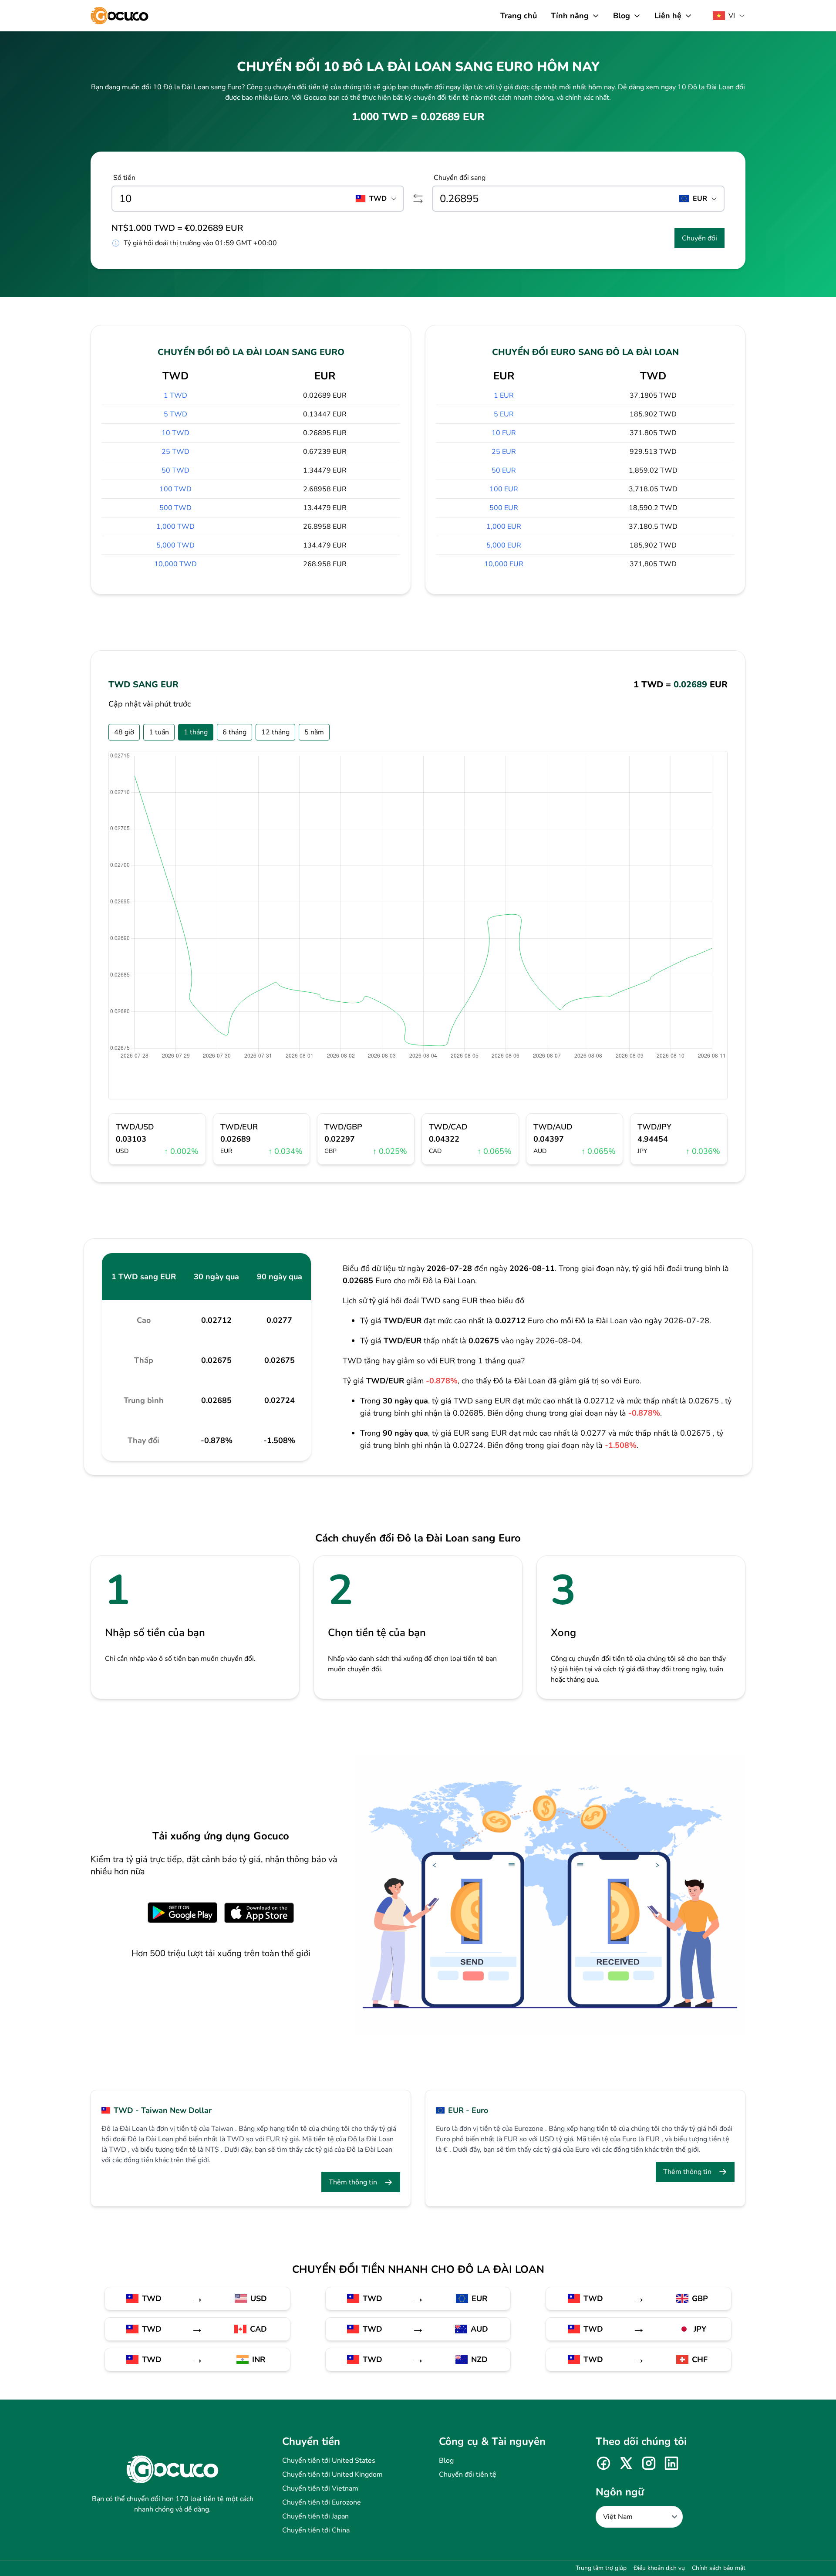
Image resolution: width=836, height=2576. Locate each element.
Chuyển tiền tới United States (329, 2461)
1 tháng (196, 732)
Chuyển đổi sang (460, 178)
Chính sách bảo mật (719, 2568)
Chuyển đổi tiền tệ (468, 2475)
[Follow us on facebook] (603, 2463)
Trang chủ (519, 16)
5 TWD (175, 414)
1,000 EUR (504, 527)
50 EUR (504, 470)
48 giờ (124, 732)
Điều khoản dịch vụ (659, 2568)
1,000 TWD (175, 527)
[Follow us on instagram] (649, 2463)
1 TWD (175, 396)
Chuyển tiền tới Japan (315, 2516)
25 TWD (175, 452)
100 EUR (504, 489)
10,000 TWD (175, 564)
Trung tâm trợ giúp (601, 2568)
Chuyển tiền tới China (316, 2530)
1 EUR (504, 396)
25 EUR (504, 452)
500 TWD (175, 508)
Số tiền (124, 178)
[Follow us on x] (626, 2463)
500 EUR (504, 508)
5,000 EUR (504, 545)
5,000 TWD (175, 545)
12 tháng (275, 732)
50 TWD (175, 470)
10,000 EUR (504, 564)
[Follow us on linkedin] (671, 2463)
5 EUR (504, 414)
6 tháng (234, 732)
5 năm (314, 732)
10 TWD (175, 433)
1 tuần (159, 732)
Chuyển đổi (699, 238)
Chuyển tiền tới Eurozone (322, 2502)
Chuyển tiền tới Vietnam (320, 2488)
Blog (446, 2461)
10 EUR (504, 433)
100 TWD (175, 489)
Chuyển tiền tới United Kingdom (332, 2475)
